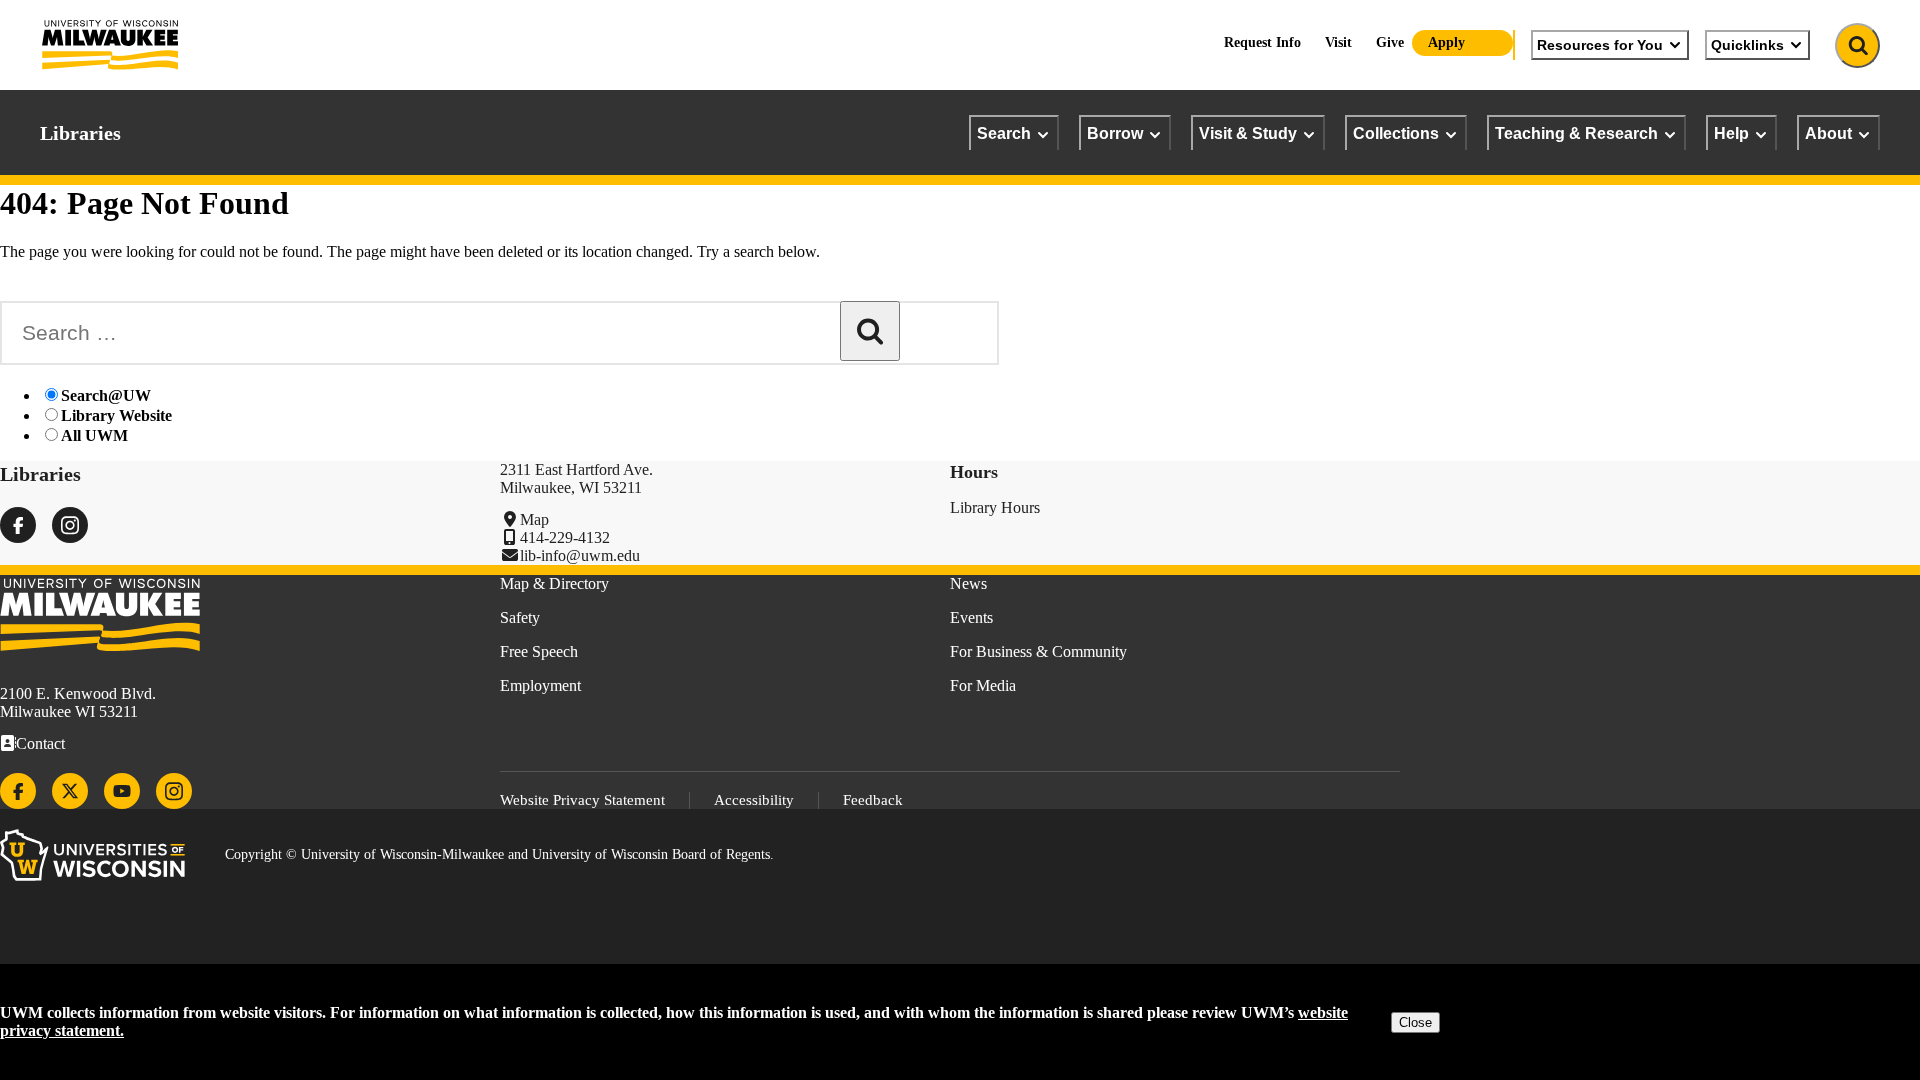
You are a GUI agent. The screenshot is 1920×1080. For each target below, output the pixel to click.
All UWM (94, 435)
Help (1731, 133)
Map (534, 519)
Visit (1338, 42)
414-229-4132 (565, 537)
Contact (40, 743)
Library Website (116, 415)
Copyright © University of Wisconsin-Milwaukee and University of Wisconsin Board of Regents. (499, 854)
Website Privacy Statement (582, 800)
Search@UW (106, 395)
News (968, 583)
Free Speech (539, 651)
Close (1415, 1022)
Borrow (1115, 133)
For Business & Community (1038, 651)
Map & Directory (554, 583)
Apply (1446, 42)
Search (1004, 133)
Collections (1396, 133)
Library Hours (995, 507)
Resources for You (1600, 45)
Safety (520, 617)
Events (971, 617)
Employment (540, 685)
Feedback (873, 800)
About (1828, 133)
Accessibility (754, 800)
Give (1390, 42)
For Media (983, 685)
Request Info (1262, 42)
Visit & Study (1248, 133)
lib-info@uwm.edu (580, 555)
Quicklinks (1747, 45)
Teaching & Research (1576, 133)
